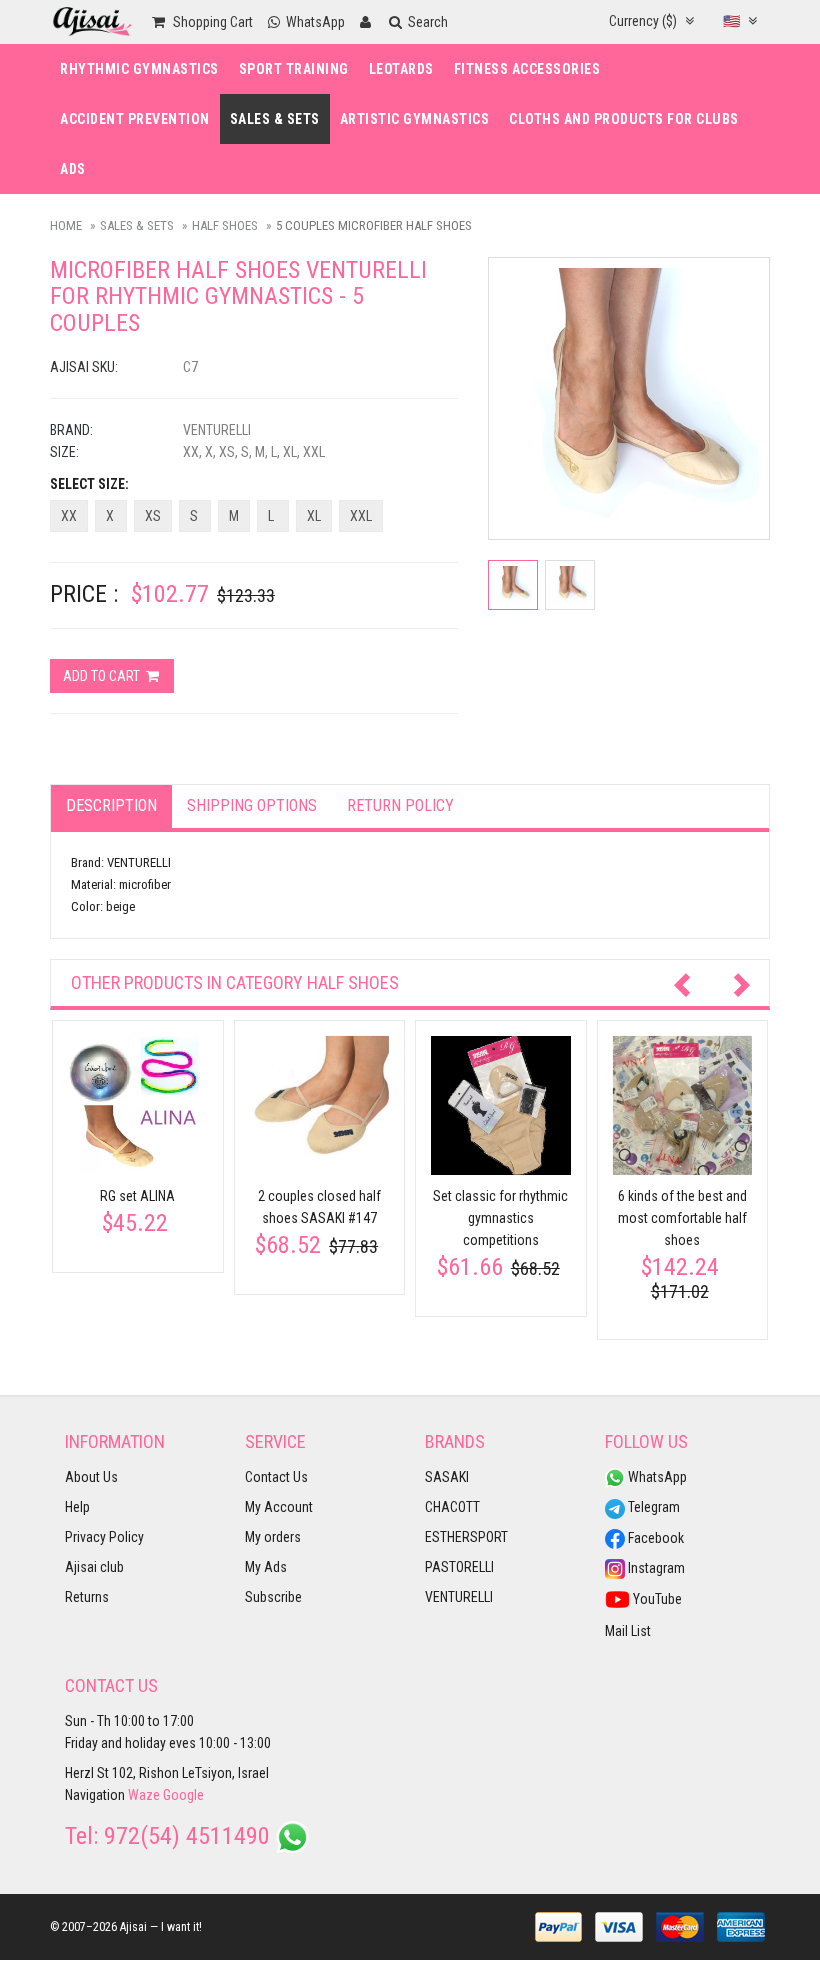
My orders (273, 1537)
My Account (279, 1507)
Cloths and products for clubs (624, 119)
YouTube (656, 1599)
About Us (91, 1477)
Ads (73, 169)
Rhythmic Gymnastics (139, 69)
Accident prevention (135, 119)
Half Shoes (225, 225)
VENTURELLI (459, 1597)
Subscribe (273, 1597)
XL (314, 516)
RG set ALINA (137, 1196)
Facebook (654, 1538)
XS (153, 516)
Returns (87, 1597)
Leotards (401, 69)
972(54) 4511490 (187, 1836)
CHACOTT (452, 1507)
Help (77, 1507)
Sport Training (294, 69)
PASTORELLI (459, 1567)
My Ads (266, 1567)
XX (69, 516)
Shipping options (252, 805)
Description (111, 805)
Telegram (652, 1507)
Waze (144, 1795)
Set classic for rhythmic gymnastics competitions (500, 1218)
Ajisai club (94, 1567)
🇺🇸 (733, 21)
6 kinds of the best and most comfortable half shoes (682, 1218)
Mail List (628, 1631)
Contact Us (276, 1477)
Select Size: (89, 484)
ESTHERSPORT (466, 1537)
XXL (361, 516)
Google (183, 1795)
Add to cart (103, 676)
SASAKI (447, 1477)
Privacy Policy (104, 1537)
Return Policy (400, 805)
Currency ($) (644, 21)
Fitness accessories (527, 69)
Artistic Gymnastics (415, 119)
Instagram (655, 1568)
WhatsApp (656, 1477)
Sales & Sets (275, 119)
